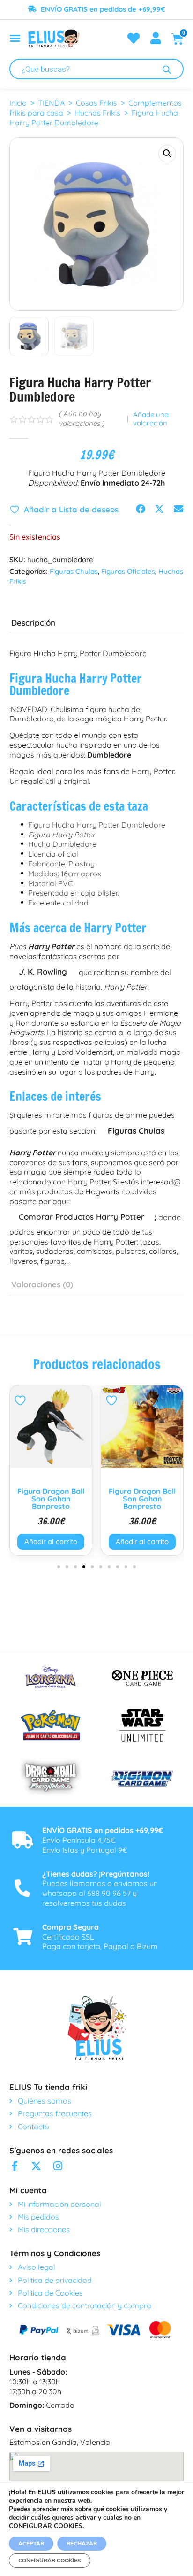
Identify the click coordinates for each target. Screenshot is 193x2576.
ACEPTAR (31, 2544)
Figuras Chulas (74, 571)
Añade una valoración (151, 419)
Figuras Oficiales (128, 571)
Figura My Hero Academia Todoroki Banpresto (142, 1499)
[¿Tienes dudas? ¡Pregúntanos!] (22, 1888)
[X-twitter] (36, 2166)
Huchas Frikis (97, 113)
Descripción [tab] (33, 623)
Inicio (18, 103)
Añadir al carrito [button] (51, 1542)
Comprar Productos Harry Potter (82, 1217)
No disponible (142, 1542)
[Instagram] (58, 2166)
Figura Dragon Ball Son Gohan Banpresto (51, 1499)
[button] (167, 154)
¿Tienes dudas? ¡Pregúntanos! (96, 1874)
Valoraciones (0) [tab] (42, 1284)
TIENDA (51, 103)
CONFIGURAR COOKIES (46, 2526)
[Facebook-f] (15, 2166)
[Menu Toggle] (15, 38)
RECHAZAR (82, 2544)
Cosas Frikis (96, 103)
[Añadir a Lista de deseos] (21, 1400)
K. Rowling (43, 971)
